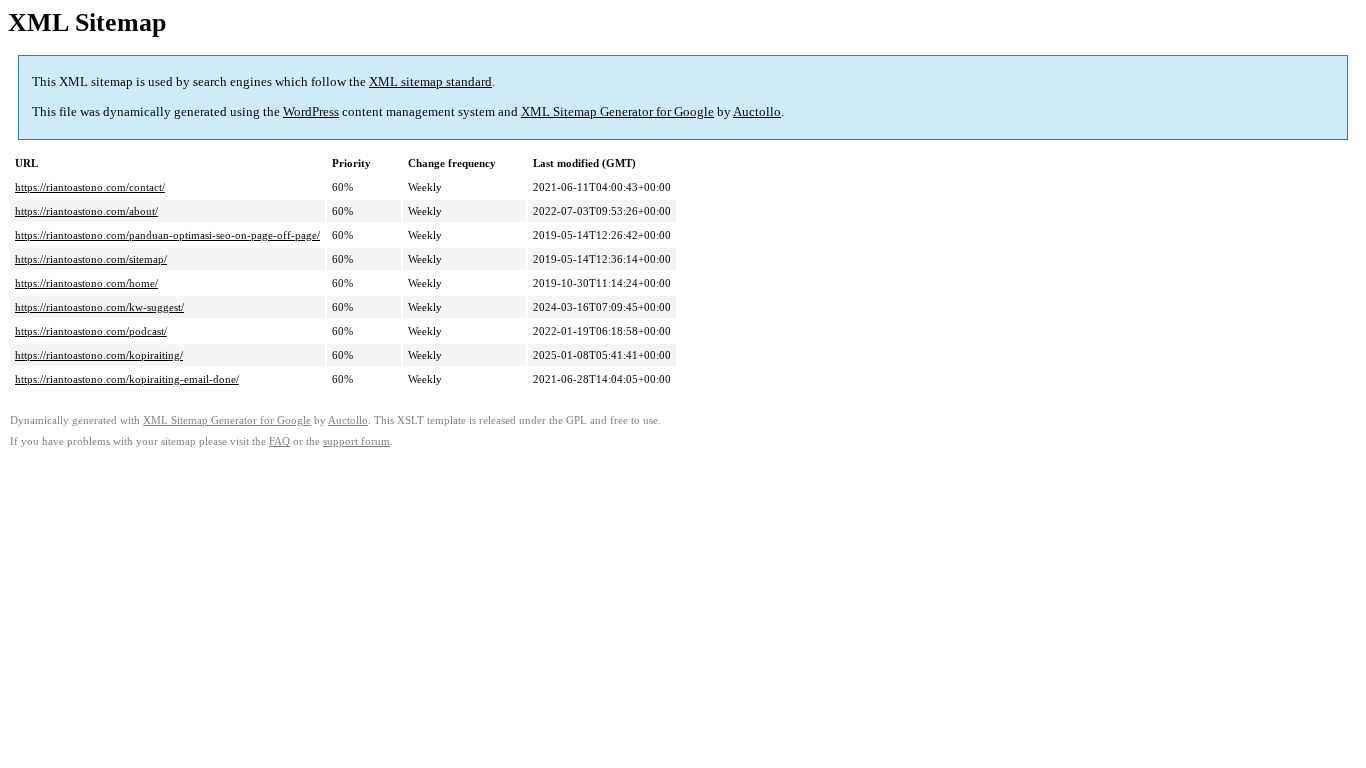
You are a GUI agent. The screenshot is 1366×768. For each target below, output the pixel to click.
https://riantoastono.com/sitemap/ (91, 259)
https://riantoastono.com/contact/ (90, 187)
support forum (356, 441)
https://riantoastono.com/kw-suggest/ (99, 307)
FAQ (279, 441)
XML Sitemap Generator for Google (617, 111)
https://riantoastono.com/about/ (86, 211)
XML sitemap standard (430, 81)
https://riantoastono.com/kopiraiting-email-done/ (127, 379)
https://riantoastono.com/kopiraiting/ (99, 355)
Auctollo (757, 111)
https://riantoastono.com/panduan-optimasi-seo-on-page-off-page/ (167, 235)
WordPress (311, 111)
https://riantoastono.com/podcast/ (91, 331)
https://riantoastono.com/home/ (86, 283)
